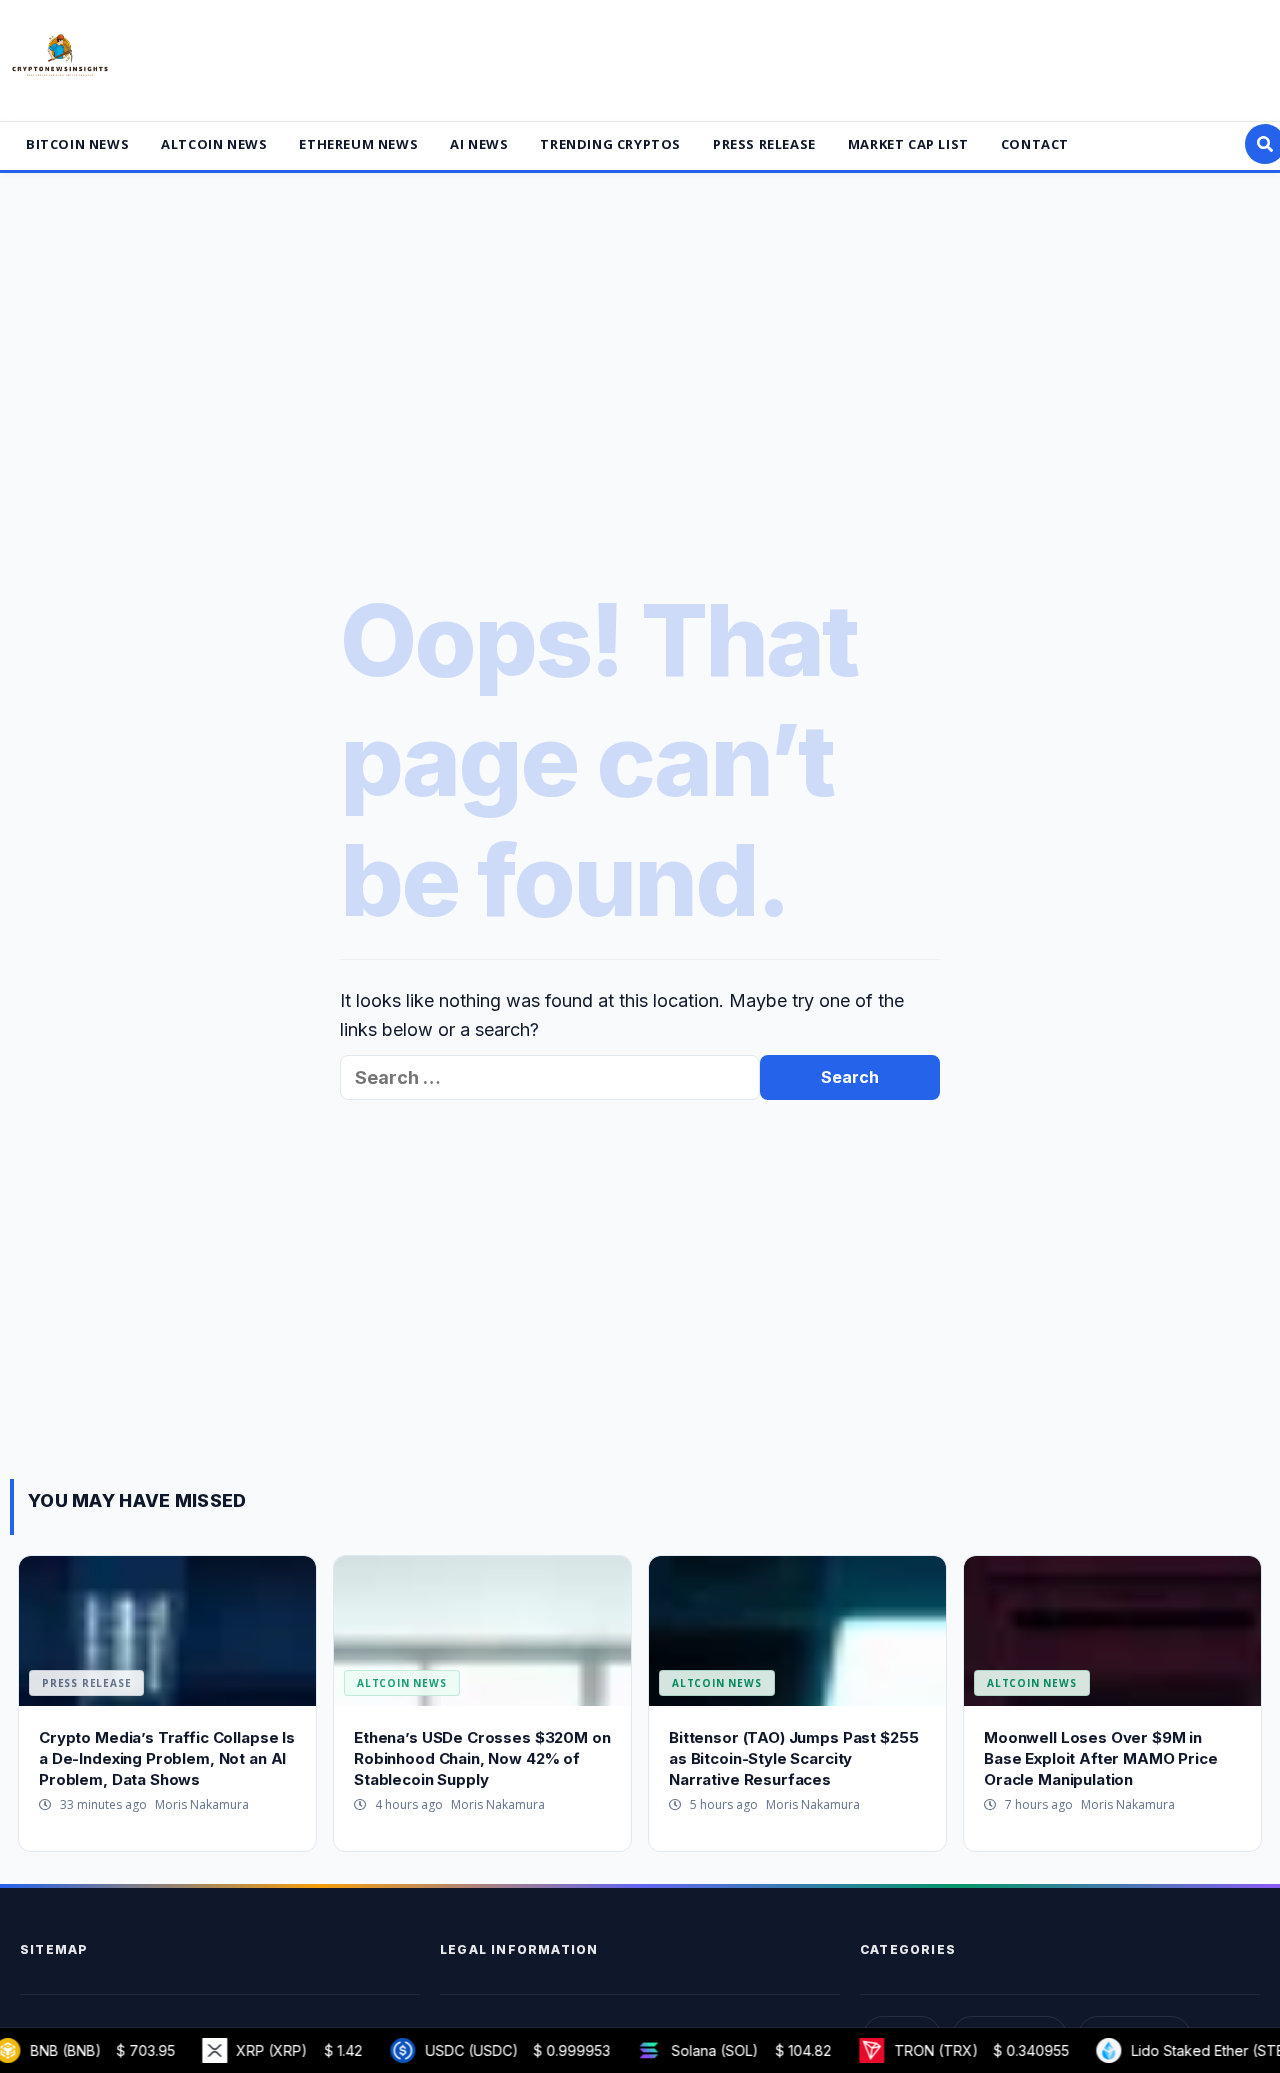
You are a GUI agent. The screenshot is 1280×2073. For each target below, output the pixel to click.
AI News (479, 144)
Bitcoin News (77, 144)
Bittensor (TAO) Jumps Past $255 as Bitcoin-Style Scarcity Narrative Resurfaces (793, 1758)
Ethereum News (358, 144)
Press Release (764, 144)
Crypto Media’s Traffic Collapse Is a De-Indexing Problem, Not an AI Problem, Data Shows (167, 1758)
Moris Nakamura (202, 1804)
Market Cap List (908, 144)
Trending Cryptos (610, 144)
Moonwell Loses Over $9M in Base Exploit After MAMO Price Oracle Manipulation (1101, 1758)
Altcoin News (214, 144)
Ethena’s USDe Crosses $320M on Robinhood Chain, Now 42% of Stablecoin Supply (482, 1758)
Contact (1035, 144)
